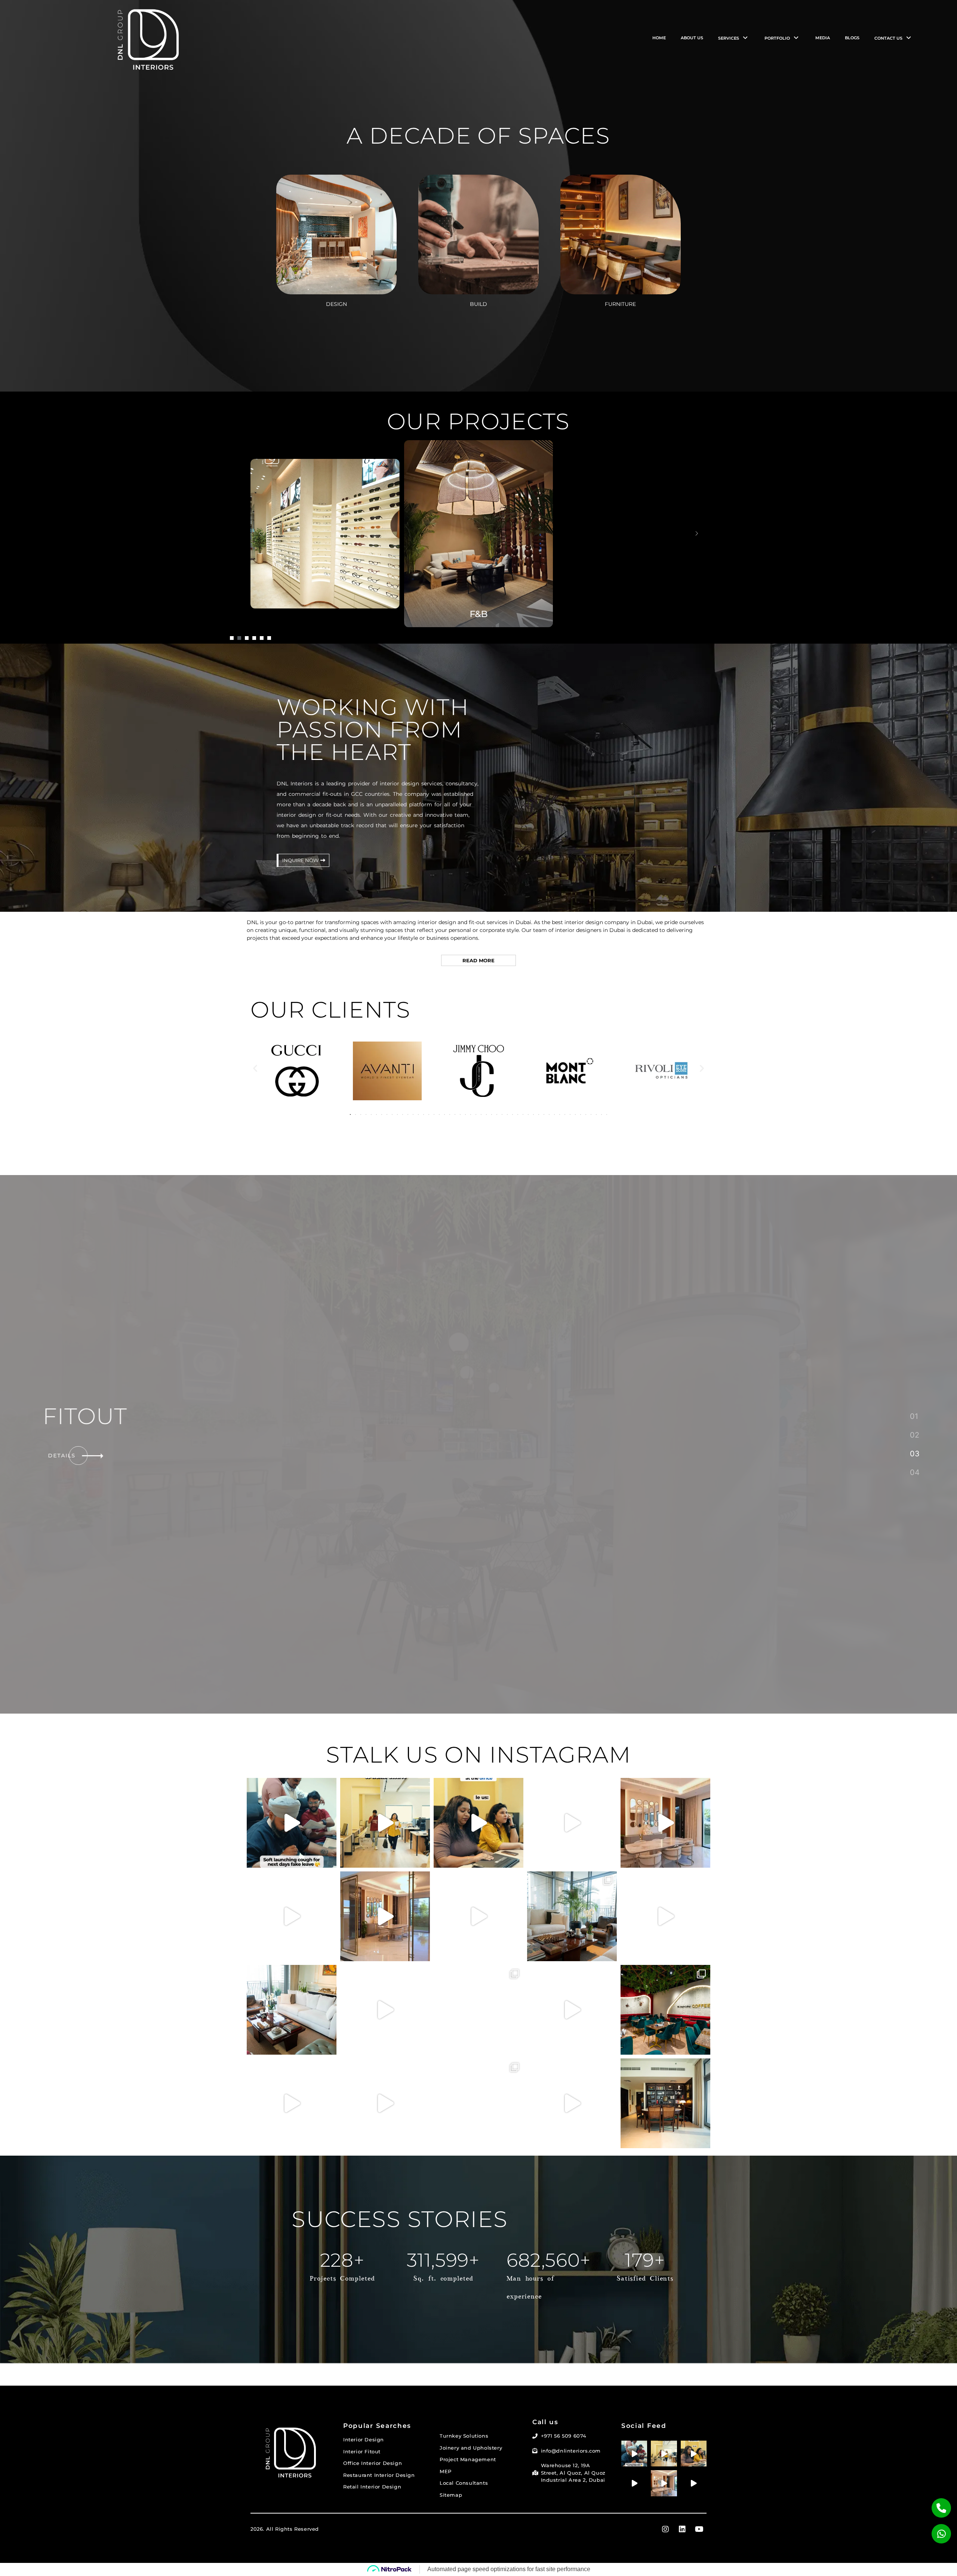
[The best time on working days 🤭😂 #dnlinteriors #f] (292, 1916)
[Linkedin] (682, 2511)
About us (692, 38)
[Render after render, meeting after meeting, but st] (292, 2103)
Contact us (888, 38)
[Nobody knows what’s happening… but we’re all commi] (572, 2010)
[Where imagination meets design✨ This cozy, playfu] (478, 2103)
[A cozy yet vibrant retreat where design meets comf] (665, 2010)
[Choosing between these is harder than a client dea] (572, 2103)
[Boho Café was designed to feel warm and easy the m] (665, 1916)
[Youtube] (699, 2511)
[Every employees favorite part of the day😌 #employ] (572, 1823)
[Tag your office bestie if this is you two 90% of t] (385, 2103)
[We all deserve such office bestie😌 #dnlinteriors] (385, 1823)
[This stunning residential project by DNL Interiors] (665, 2103)
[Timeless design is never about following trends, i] (572, 1916)
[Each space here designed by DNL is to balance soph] (665, 1823)
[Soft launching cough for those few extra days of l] (292, 1823)
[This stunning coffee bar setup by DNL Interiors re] (478, 2010)
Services (729, 38)
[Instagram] (665, 2511)
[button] (232, 638)
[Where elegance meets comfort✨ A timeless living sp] (292, 2010)
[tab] (914, 1416)
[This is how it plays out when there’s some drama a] (478, 1823)
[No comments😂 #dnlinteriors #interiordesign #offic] (385, 2010)
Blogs (852, 38)
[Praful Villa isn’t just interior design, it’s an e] (385, 1916)
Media (823, 38)
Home (659, 38)
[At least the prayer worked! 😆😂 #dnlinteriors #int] (478, 1916)
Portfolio (777, 38)
